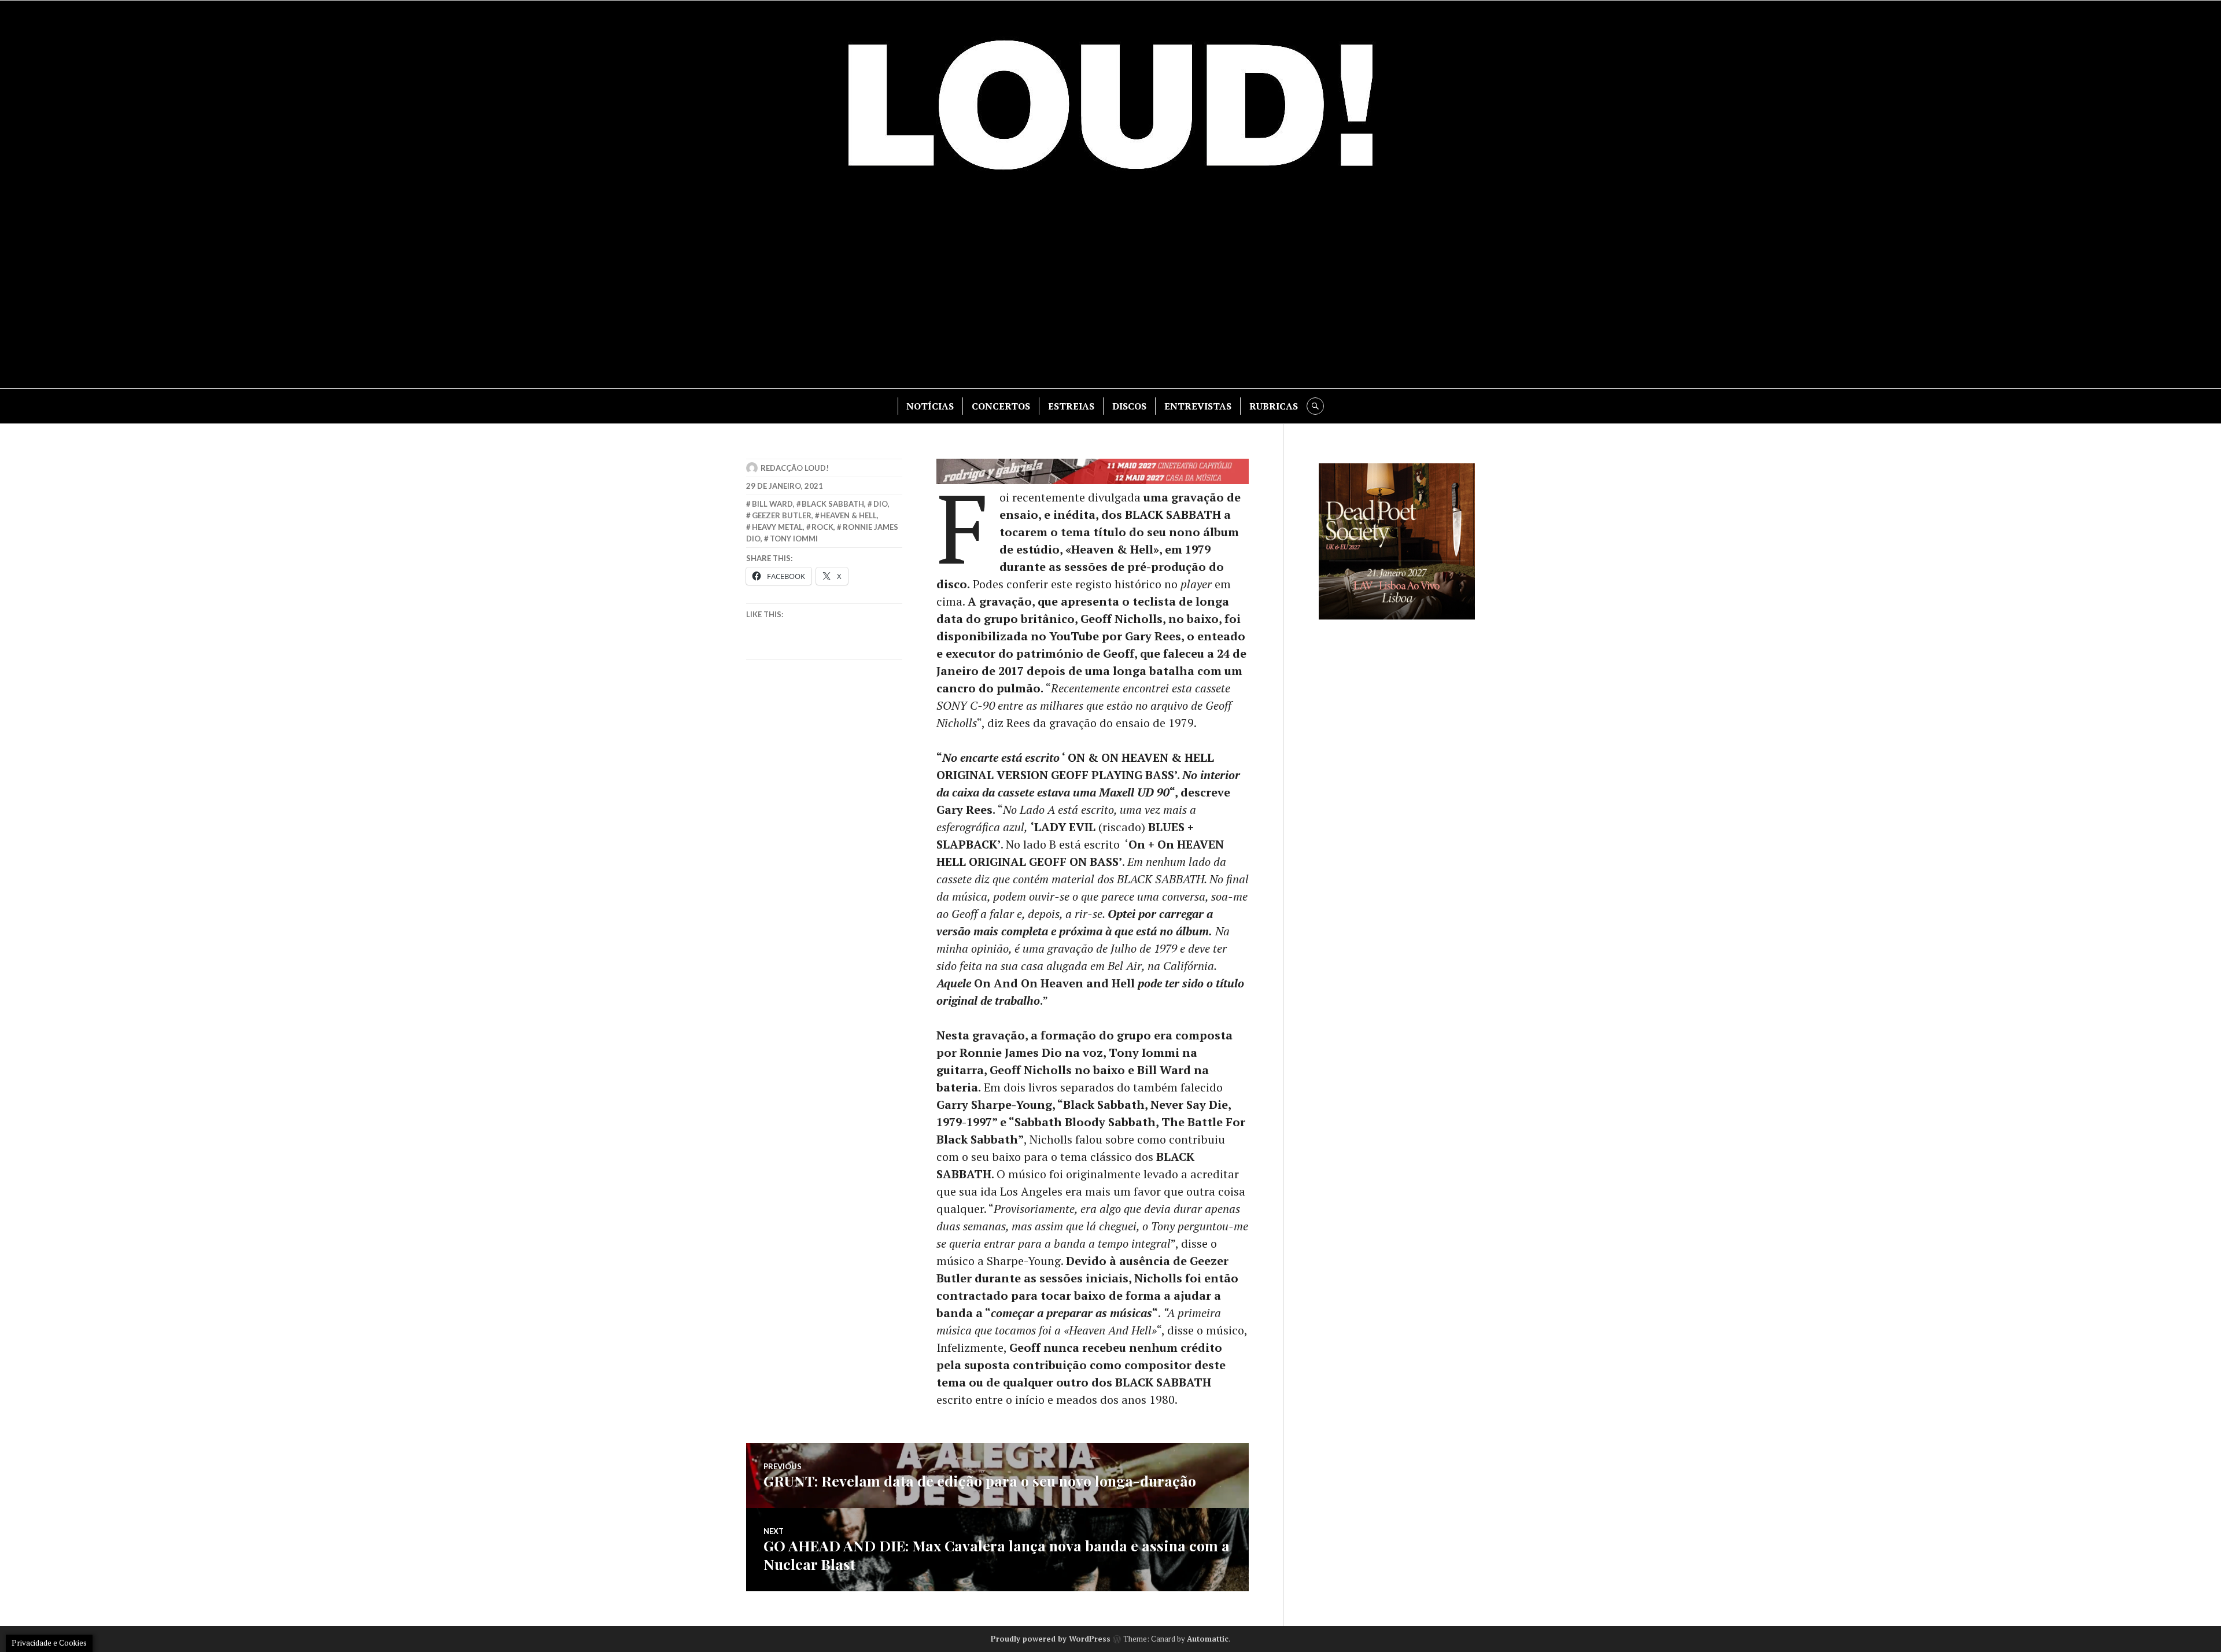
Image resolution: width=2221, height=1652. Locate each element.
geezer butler (782, 515)
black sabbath (833, 504)
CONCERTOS (1001, 406)
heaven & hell (848, 515)
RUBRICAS (1274, 406)
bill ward (772, 504)
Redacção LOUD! (795, 468)
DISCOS (1129, 406)
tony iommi (794, 539)
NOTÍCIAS (930, 406)
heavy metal (777, 527)
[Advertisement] (1110, 290)
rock (822, 527)
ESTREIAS (1071, 406)
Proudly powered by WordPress (1051, 1639)
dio (881, 504)
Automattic (1208, 1639)
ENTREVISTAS (1198, 406)
